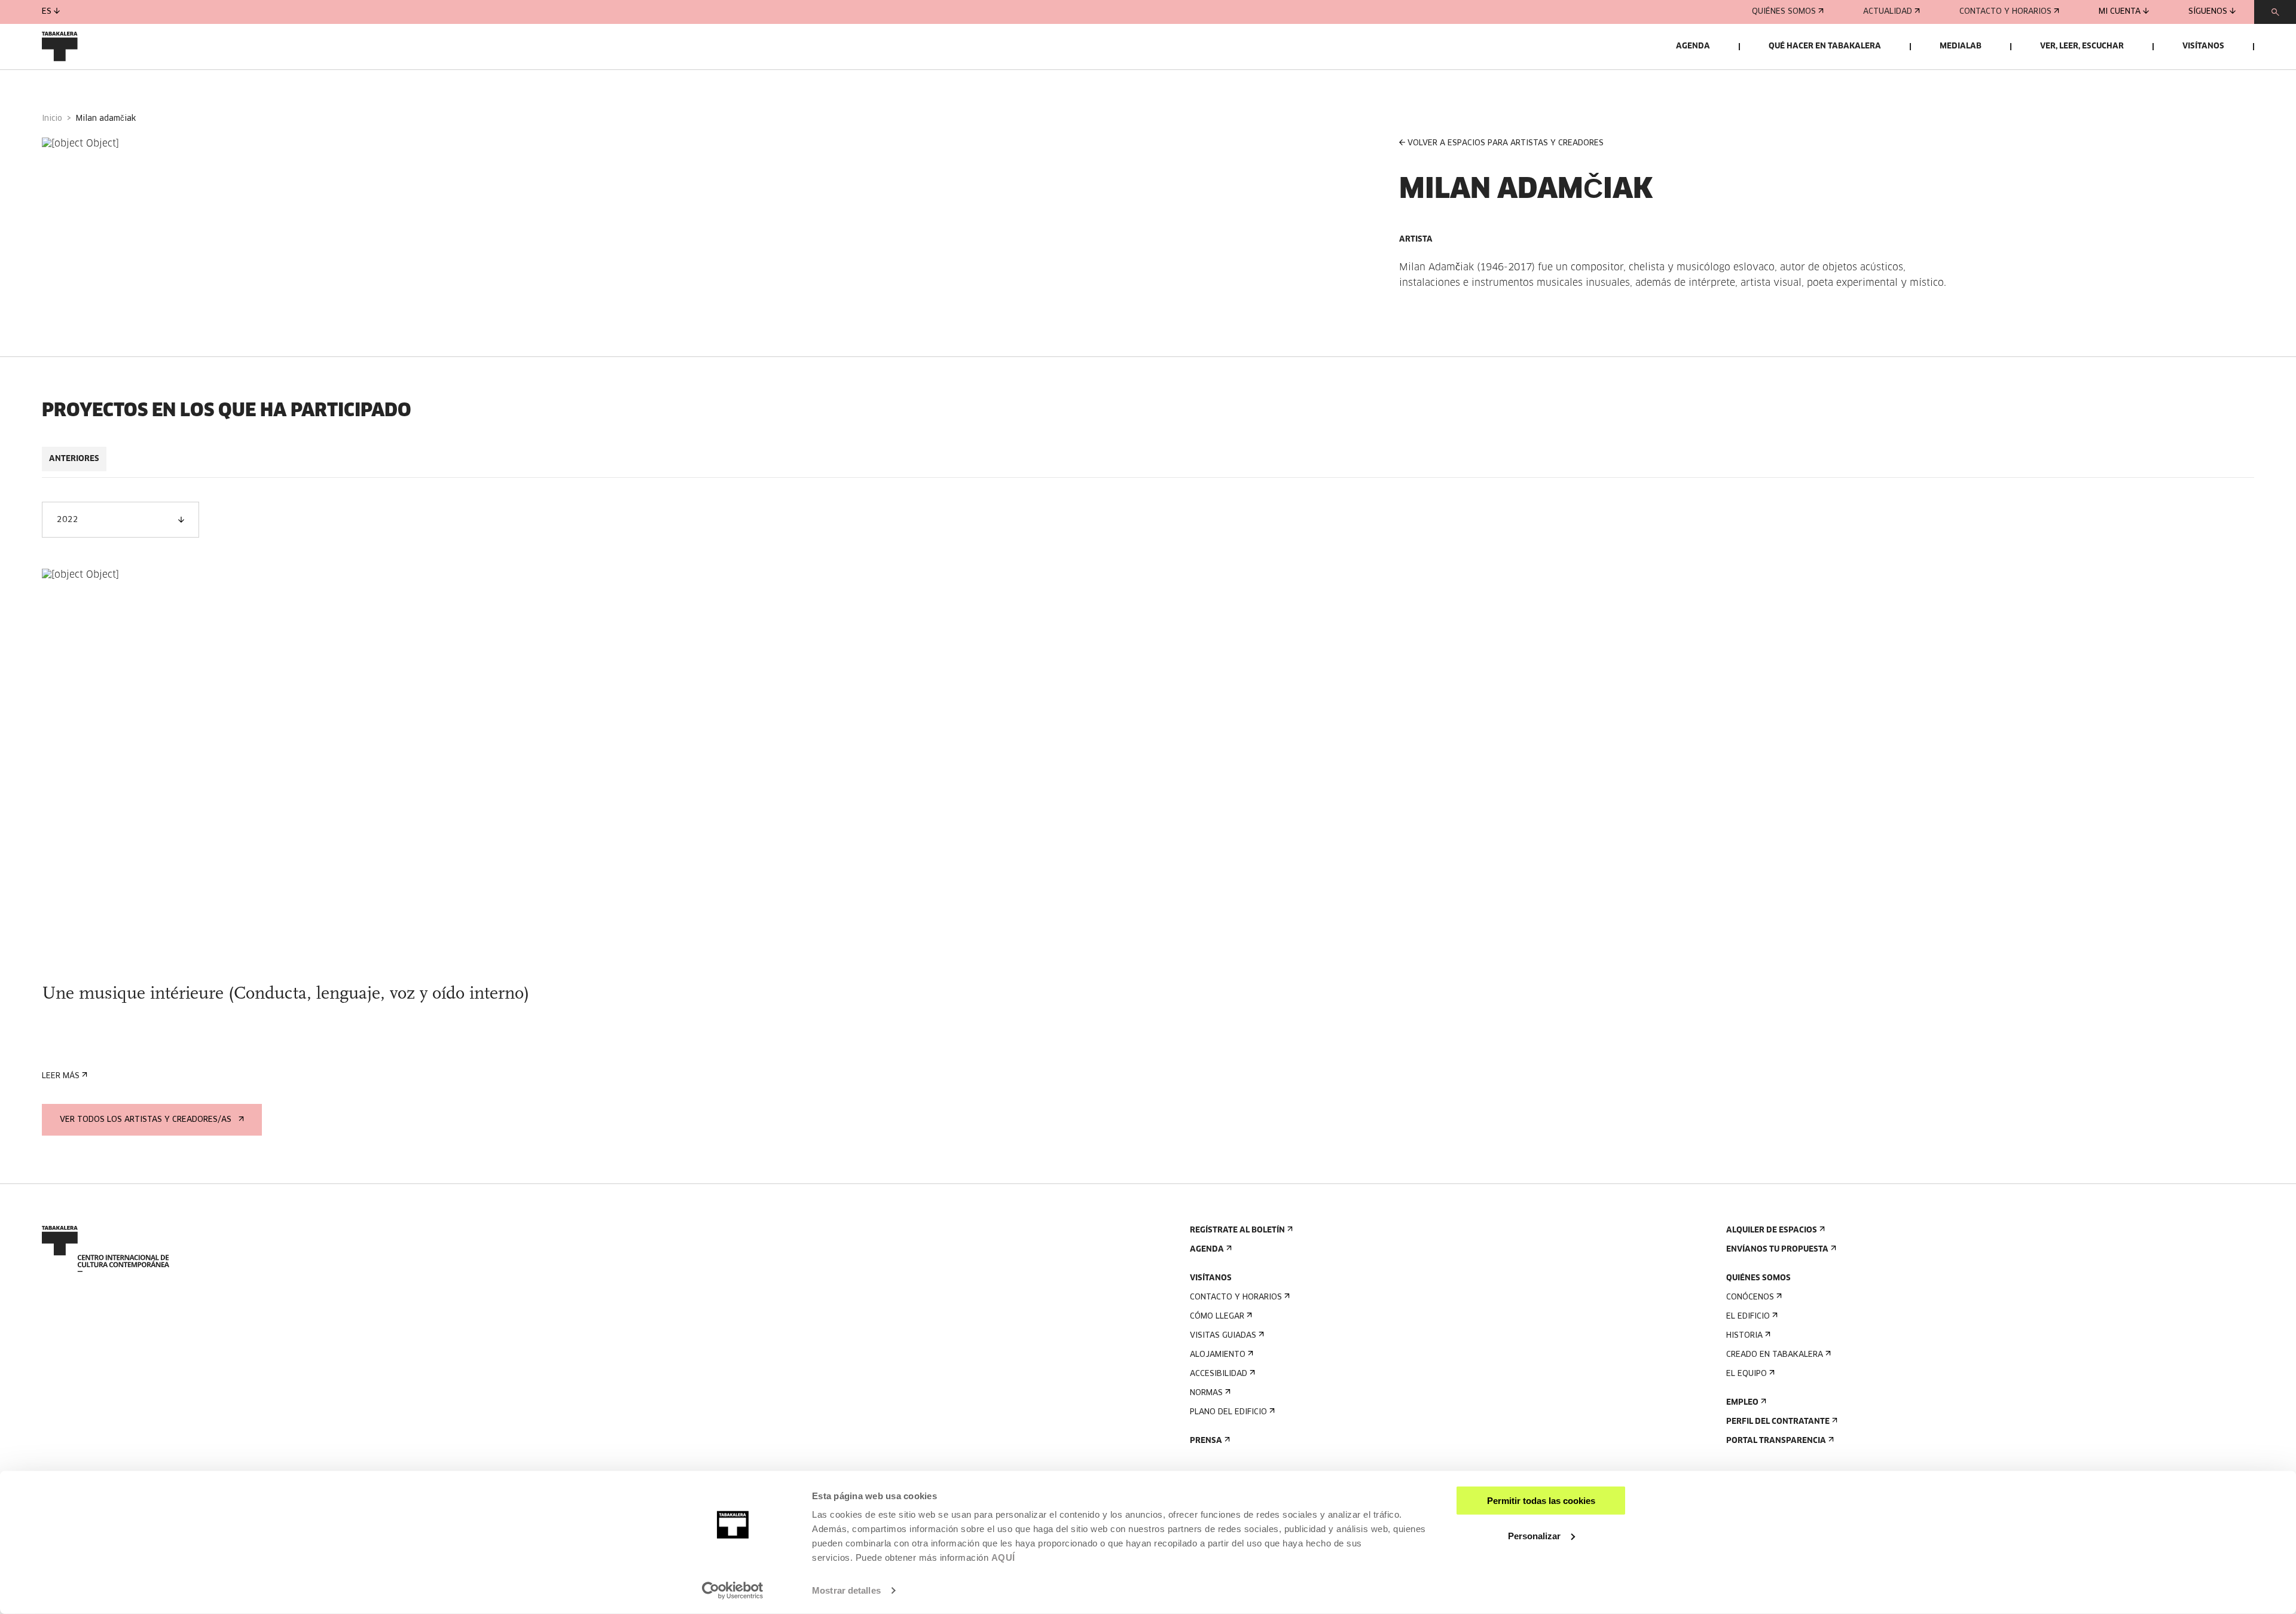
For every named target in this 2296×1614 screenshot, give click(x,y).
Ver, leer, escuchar (2082, 46)
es (47, 12)
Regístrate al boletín (1237, 1230)
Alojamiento (1218, 1355)
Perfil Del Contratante (1778, 1422)
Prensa (1206, 1441)
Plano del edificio (1228, 1412)
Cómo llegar (1217, 1316)
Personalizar (1534, 1535)
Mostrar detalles (846, 1590)
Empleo (1742, 1403)
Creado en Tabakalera (1775, 1355)
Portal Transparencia (1776, 1441)
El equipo (1747, 1374)
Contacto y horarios (2005, 12)
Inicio (52, 119)
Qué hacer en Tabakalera (1825, 46)
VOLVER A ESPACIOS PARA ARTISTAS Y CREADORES (1506, 143)
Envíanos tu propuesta (1777, 1250)
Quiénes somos (1784, 12)
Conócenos (1750, 1297)
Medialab (1961, 46)
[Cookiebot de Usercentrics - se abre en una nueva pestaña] (733, 1591)
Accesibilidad (1219, 1374)
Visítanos (2203, 46)
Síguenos (2208, 12)
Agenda (1693, 46)
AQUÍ (1003, 1557)
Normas (1206, 1393)
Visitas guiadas (1223, 1336)
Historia (1744, 1336)
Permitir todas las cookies (1541, 1501)
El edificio (1748, 1316)
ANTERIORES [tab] (74, 459)
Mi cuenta (2120, 12)
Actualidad (1888, 12)
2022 (68, 520)
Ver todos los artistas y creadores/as (146, 1120)
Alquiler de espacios (1772, 1230)
